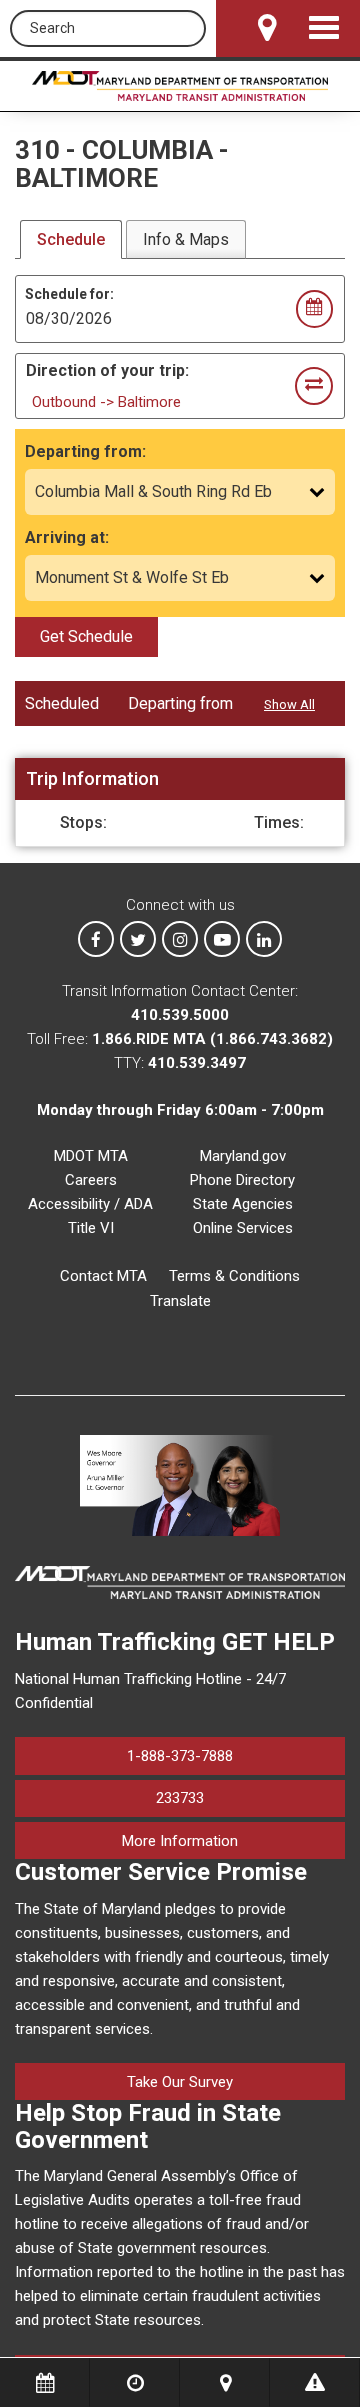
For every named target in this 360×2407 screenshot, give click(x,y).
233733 (180, 1798)
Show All (289, 704)
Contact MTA (103, 1276)
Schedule (71, 239)
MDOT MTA (91, 1156)
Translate (180, 1301)
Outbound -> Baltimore (106, 402)
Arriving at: (67, 537)
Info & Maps (186, 239)
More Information (233, 1840)
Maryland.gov (243, 1156)
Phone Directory (242, 1180)
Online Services (243, 1228)
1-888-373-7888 (180, 1756)
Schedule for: (69, 294)
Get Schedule (86, 636)
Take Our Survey (180, 2082)
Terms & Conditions (234, 1276)
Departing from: (85, 451)
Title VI (91, 1228)
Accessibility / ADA (90, 1204)
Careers (91, 1180)
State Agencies (243, 1204)
